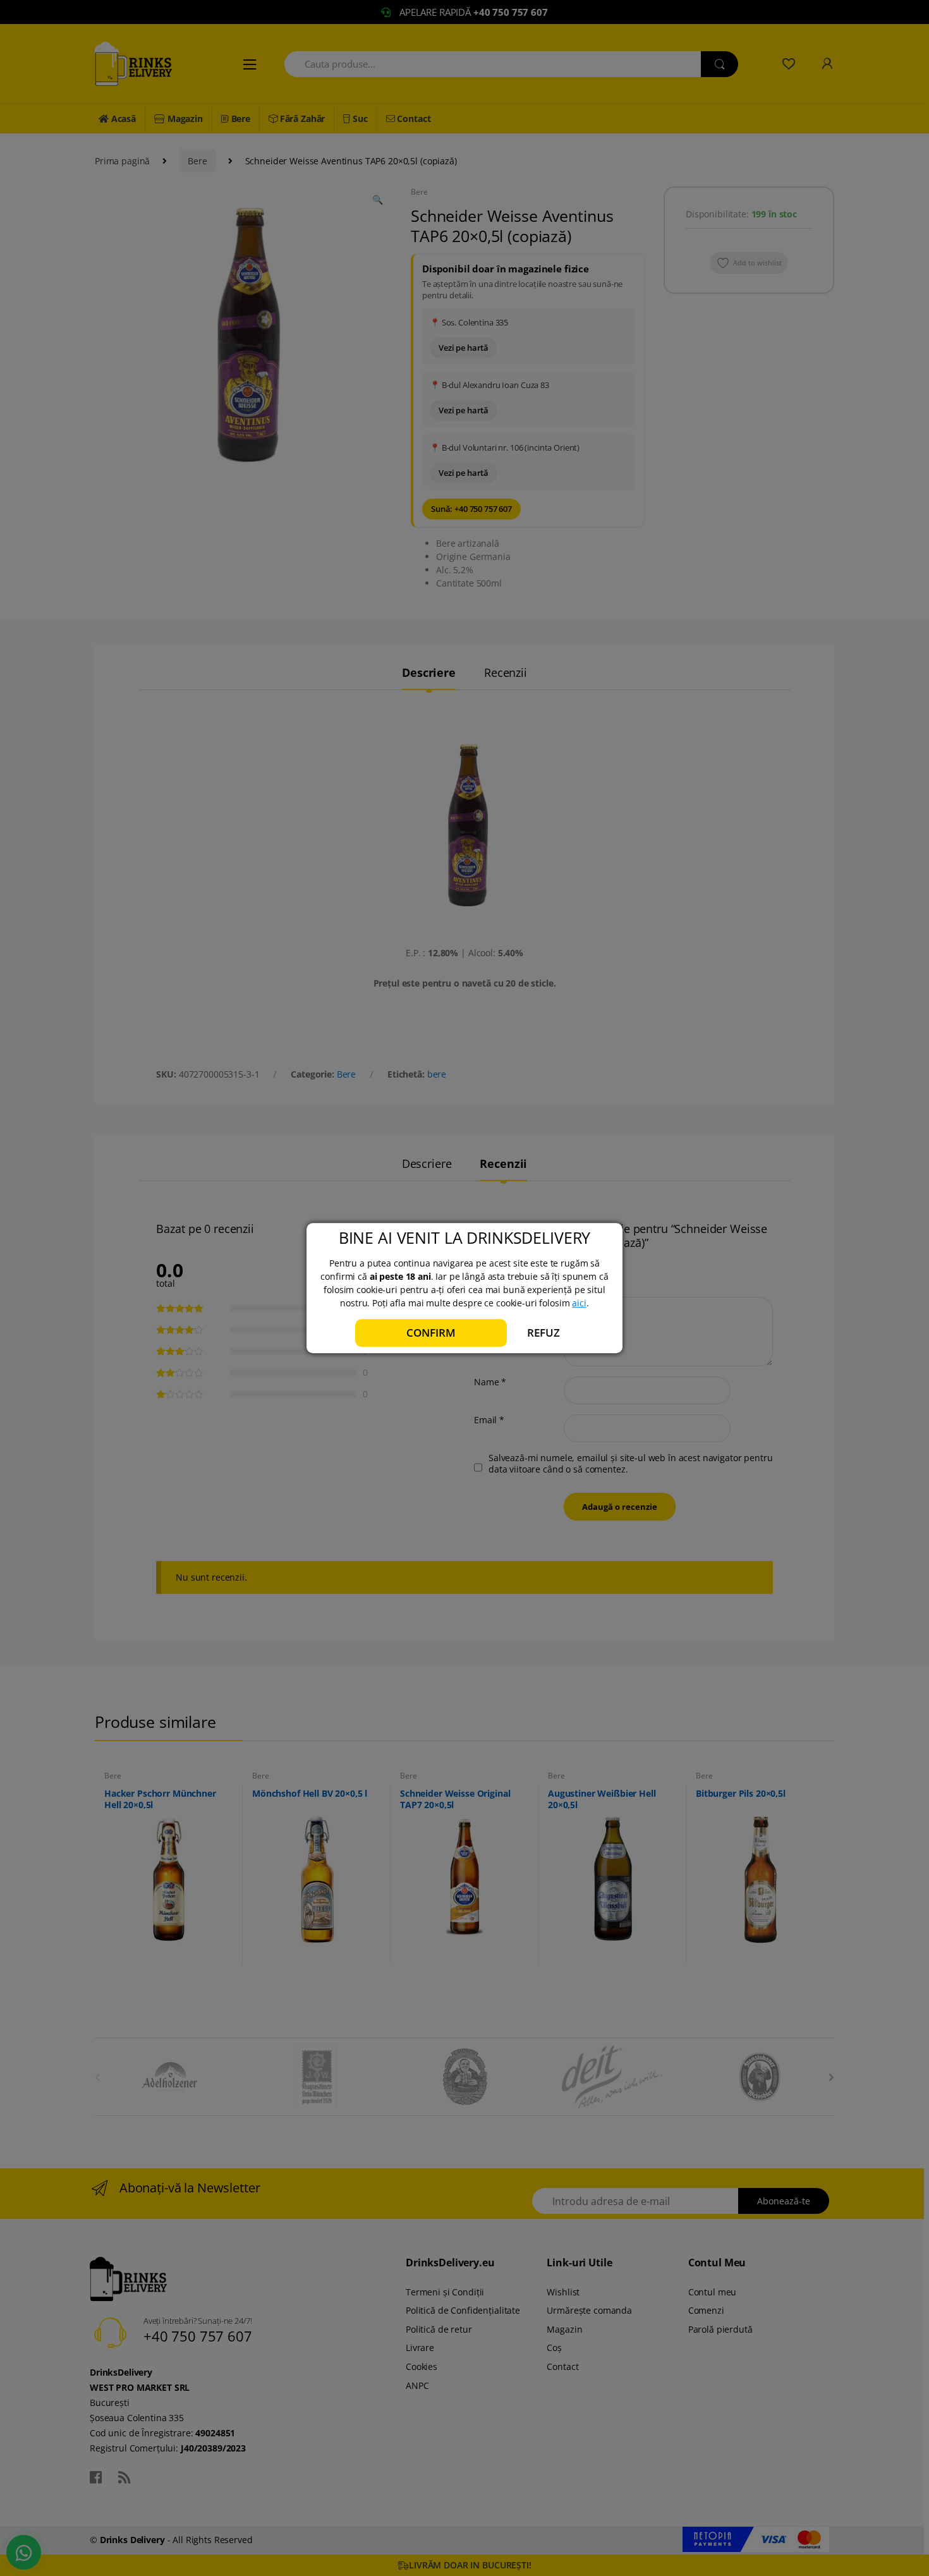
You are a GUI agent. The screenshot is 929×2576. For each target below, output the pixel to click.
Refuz (543, 1333)
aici (579, 1303)
